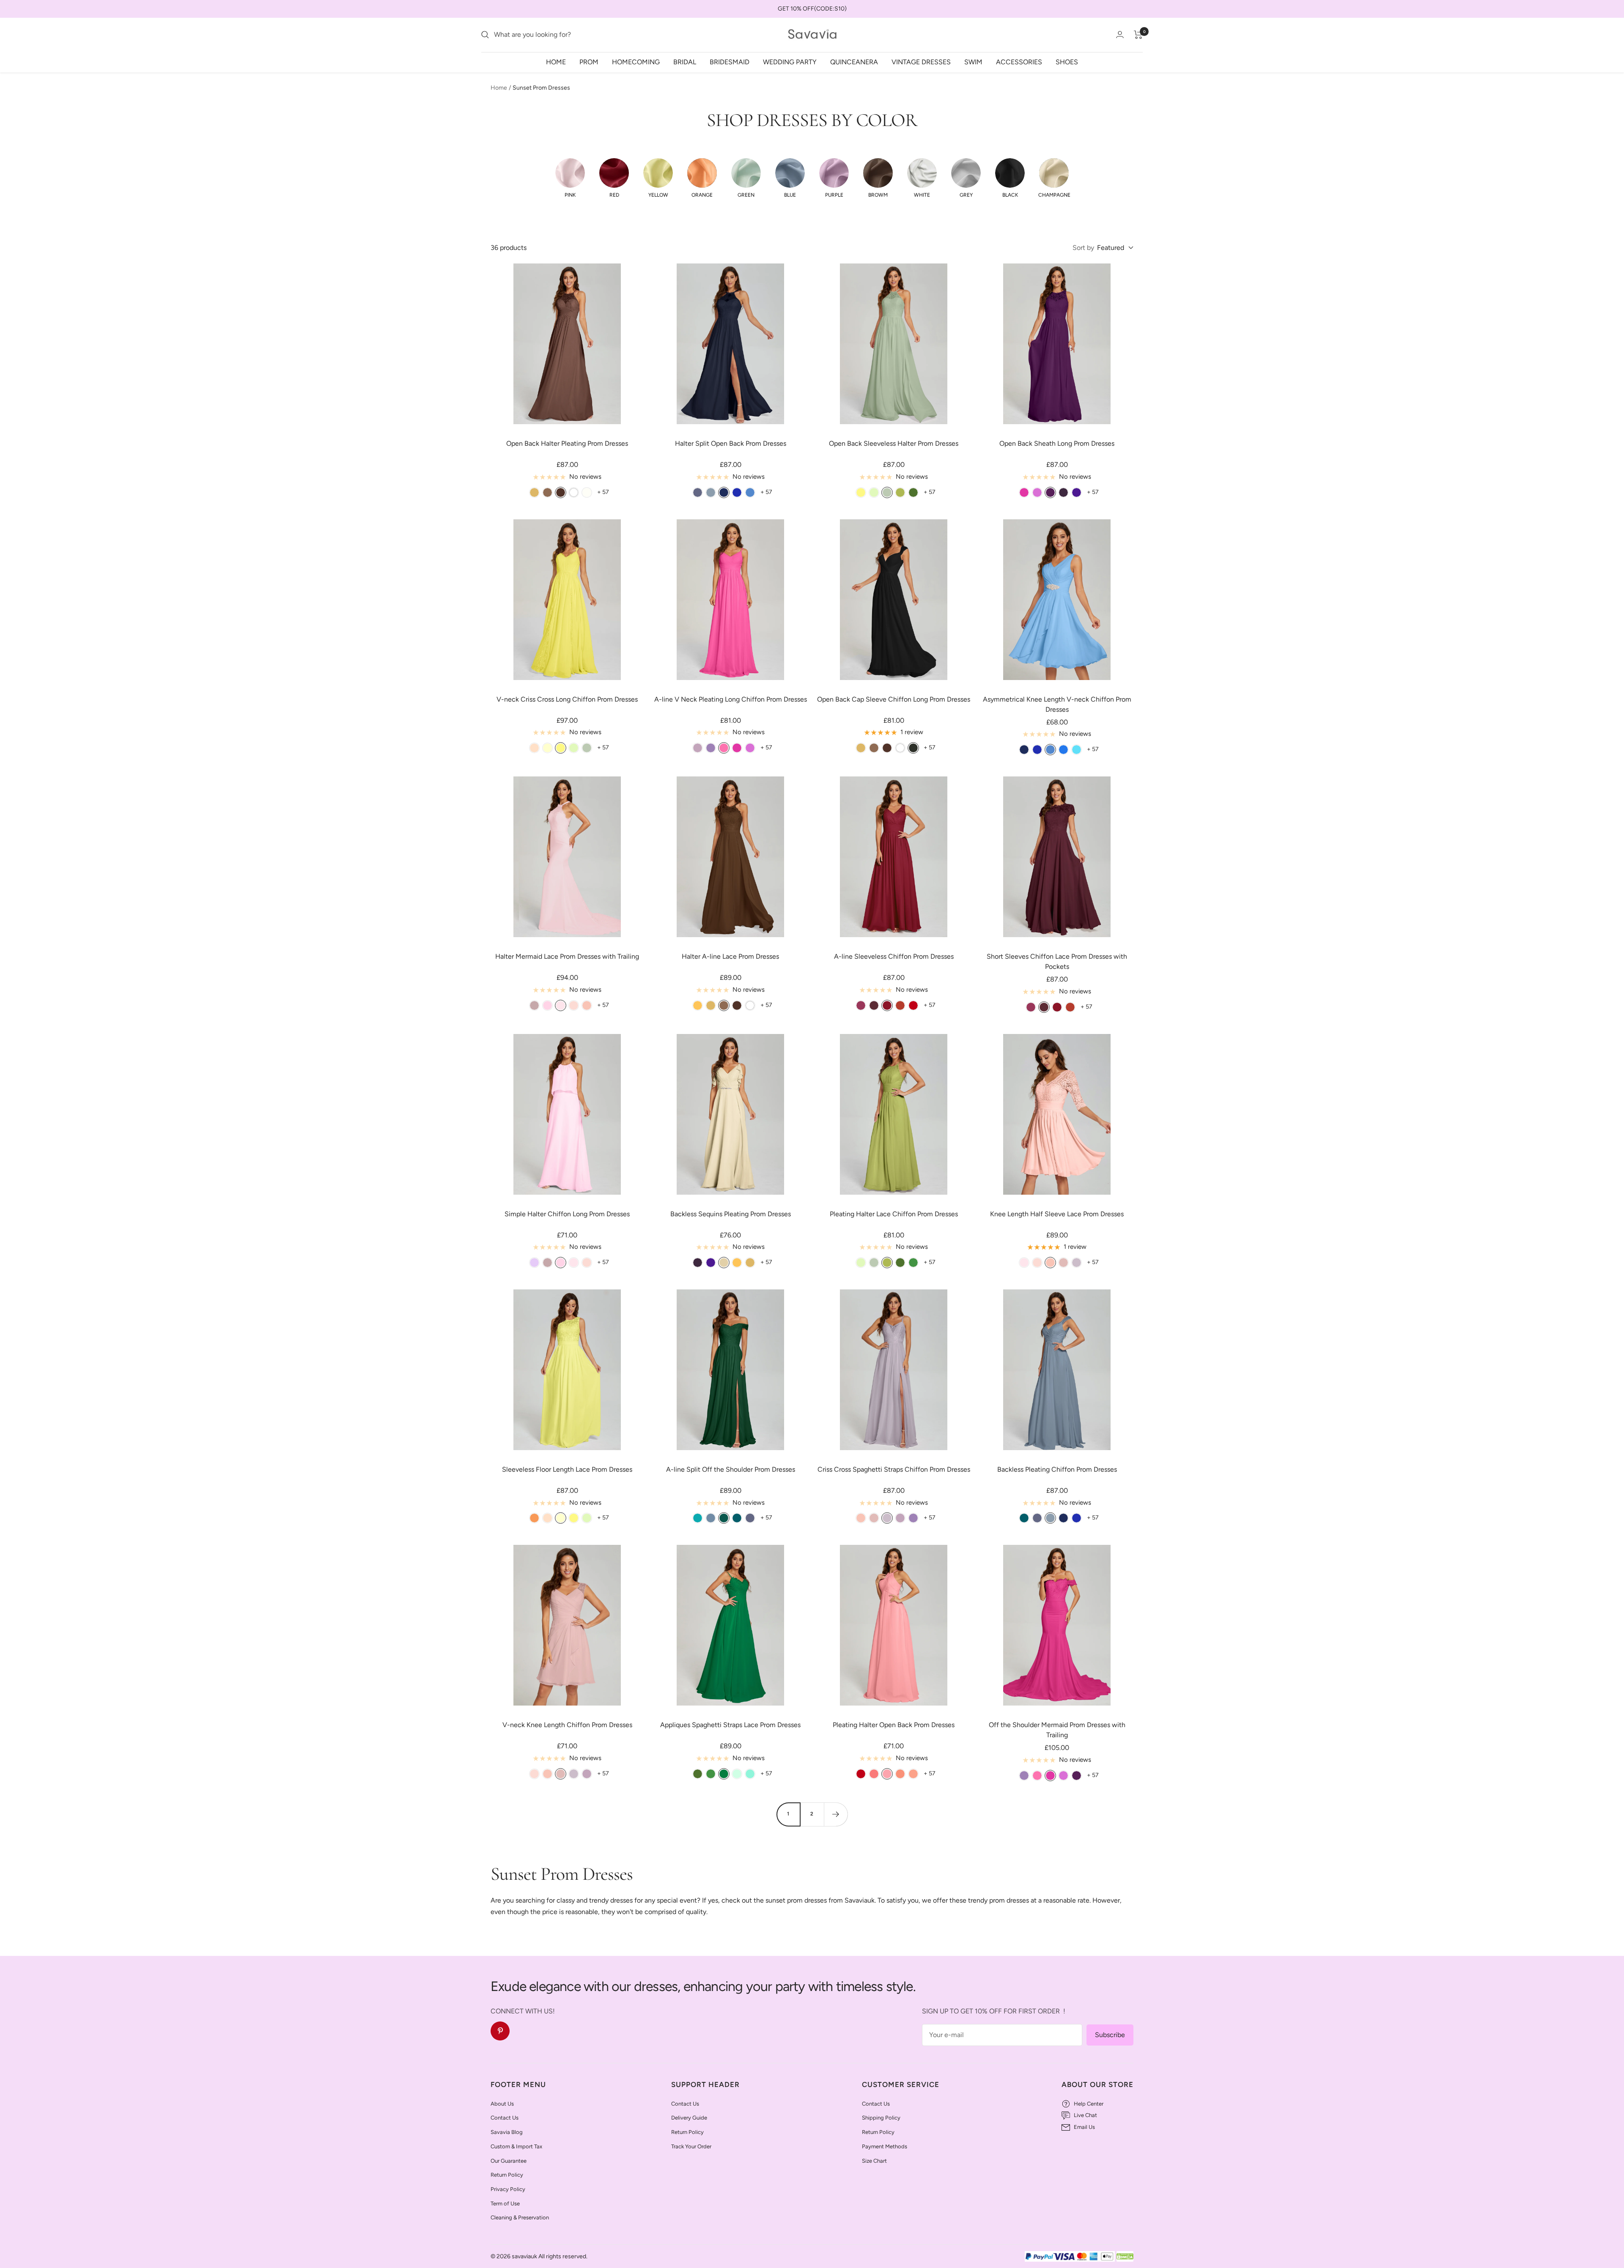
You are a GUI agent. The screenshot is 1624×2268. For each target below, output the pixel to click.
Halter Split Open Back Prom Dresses (731, 443)
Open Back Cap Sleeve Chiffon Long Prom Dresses (894, 699)
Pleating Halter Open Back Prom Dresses (894, 1725)
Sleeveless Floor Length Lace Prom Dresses (567, 1469)
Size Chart (874, 2161)
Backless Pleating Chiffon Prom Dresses (1057, 1469)
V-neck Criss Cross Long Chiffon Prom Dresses (567, 699)
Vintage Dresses (921, 62)
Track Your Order (691, 2146)
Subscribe (1110, 2035)
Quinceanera (854, 62)
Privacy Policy (508, 2189)
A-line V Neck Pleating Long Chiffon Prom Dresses (731, 699)
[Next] (836, 1814)
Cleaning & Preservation (520, 2217)
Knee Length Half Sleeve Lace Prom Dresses (1057, 1214)
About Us (502, 2104)
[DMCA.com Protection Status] (1125, 2257)
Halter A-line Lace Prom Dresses (730, 956)
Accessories (1019, 62)
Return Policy (507, 2175)
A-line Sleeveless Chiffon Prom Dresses (894, 956)
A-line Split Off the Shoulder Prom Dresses (731, 1469)
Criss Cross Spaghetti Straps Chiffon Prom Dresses (894, 1469)
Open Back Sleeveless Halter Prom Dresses (894, 443)
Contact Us (505, 2118)
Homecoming (636, 62)
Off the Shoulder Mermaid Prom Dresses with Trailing (1057, 1730)
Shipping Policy (881, 2118)
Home (556, 62)
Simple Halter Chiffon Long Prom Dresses (567, 1214)
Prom (589, 62)
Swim (973, 62)
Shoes (1067, 62)
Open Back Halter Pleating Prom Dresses (567, 443)
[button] (570, 178)
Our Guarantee (509, 2161)
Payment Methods (885, 2146)
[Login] (1120, 34)
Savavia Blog (507, 2132)
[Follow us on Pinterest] (500, 2031)
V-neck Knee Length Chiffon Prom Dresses (567, 1725)
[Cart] (1138, 35)
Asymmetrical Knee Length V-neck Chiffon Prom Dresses (1057, 704)
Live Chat (1085, 2115)
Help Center (1089, 2104)
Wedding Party (790, 62)
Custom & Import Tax (516, 2146)
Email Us (1084, 2127)
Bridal (685, 62)
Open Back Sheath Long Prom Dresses (1057, 443)
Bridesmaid (730, 62)
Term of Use (505, 2204)
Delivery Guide (689, 2118)
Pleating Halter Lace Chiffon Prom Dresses (894, 1214)
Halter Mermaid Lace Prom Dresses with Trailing (567, 956)
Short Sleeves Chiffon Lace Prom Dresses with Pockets (1057, 961)
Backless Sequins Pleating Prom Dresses (731, 1214)
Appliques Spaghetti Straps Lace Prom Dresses (730, 1725)
